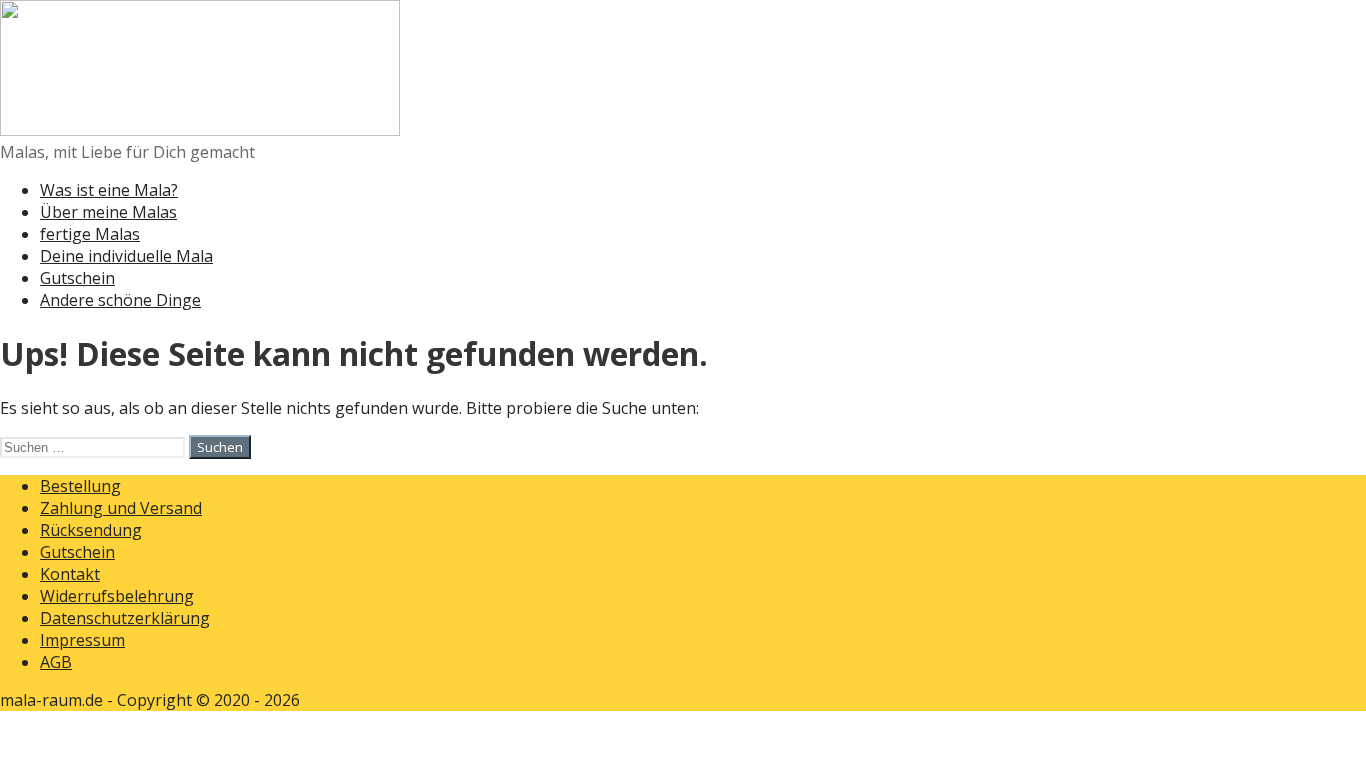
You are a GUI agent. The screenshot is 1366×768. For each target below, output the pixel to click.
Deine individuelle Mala (126, 256)
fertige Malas (90, 234)
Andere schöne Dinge (120, 300)
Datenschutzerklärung (125, 618)
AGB (56, 662)
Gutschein (77, 278)
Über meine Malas (108, 212)
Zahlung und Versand (121, 508)
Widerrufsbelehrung (117, 596)
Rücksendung (91, 530)
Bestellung (80, 486)
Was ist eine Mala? (109, 190)
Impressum (82, 640)
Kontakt (70, 574)
